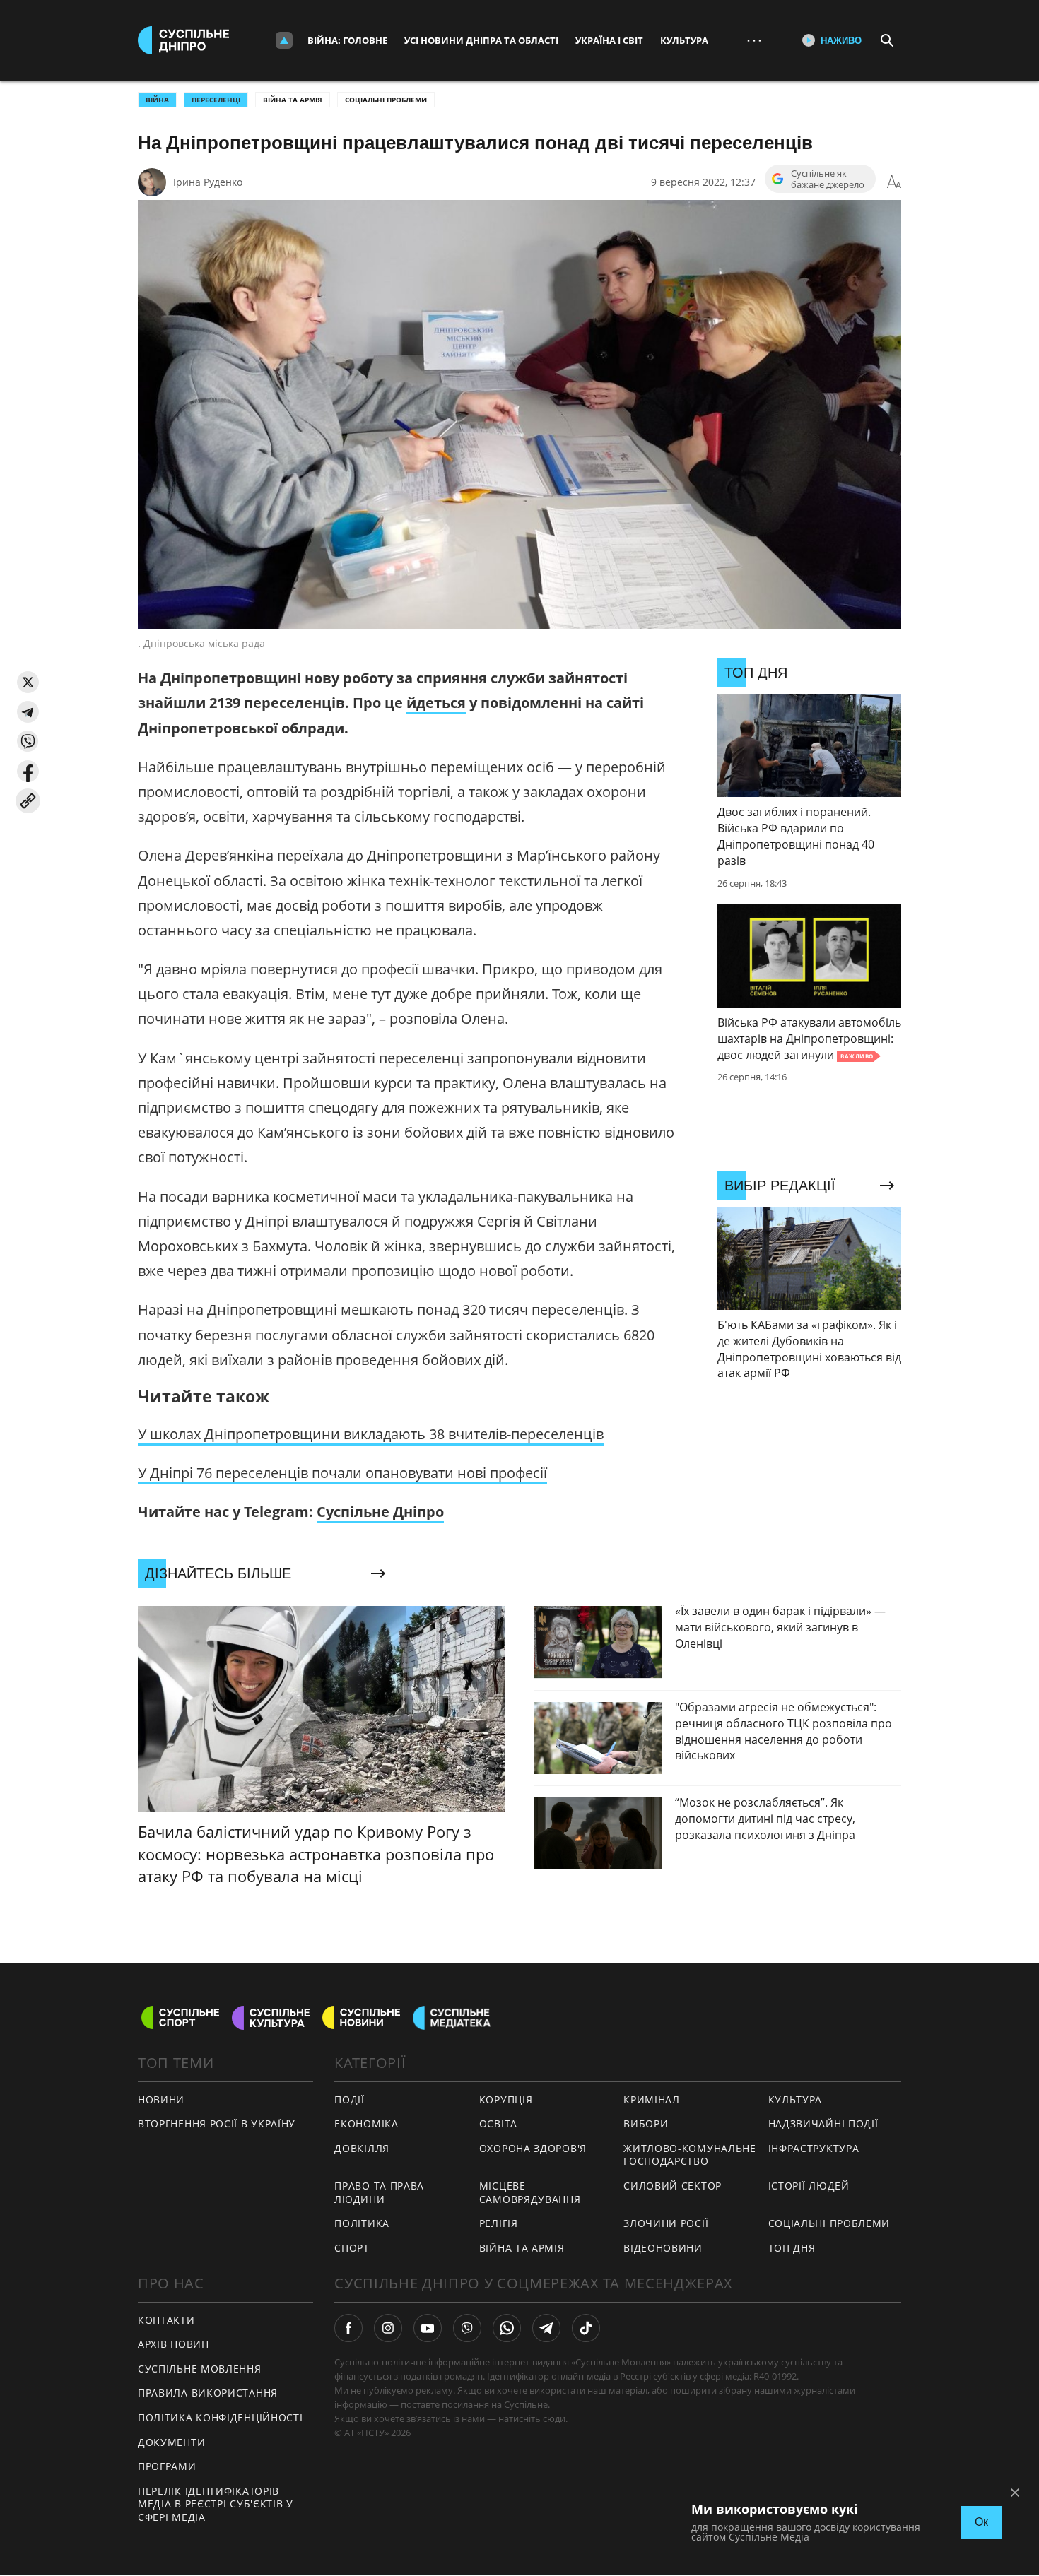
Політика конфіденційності (221, 2417)
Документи (171, 2442)
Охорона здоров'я (533, 2148)
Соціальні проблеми (386, 100)
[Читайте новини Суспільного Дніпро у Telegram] (546, 2328)
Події (350, 2099)
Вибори (646, 2123)
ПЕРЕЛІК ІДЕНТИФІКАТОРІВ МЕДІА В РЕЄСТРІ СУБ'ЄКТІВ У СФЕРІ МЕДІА (216, 2504)
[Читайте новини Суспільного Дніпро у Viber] (467, 2328)
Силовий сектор (673, 2186)
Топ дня (792, 2248)
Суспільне (526, 2404)
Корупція (506, 2099)
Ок (981, 2522)
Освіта (498, 2123)
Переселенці (216, 100)
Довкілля (362, 2148)
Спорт (352, 2248)
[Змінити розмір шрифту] (894, 182)
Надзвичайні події (823, 2123)
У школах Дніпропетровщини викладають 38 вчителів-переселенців (371, 1434)
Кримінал (652, 2099)
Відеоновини (663, 2248)
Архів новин (174, 2344)
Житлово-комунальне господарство (690, 2155)
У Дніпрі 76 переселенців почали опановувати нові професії (342, 1473)
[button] (28, 682)
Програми (167, 2466)
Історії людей (809, 2186)
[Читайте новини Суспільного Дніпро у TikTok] (586, 2328)
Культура (684, 40)
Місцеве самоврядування (530, 2192)
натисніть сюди (532, 2418)
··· (754, 40)
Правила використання (208, 2393)
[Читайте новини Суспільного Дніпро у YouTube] (428, 2328)
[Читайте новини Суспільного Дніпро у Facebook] (348, 2328)
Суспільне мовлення (200, 2369)
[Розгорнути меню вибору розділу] (284, 40)
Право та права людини (379, 2192)
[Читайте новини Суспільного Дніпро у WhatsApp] (507, 2328)
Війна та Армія (293, 100)
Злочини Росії (666, 2223)
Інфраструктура (814, 2148)
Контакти (166, 2320)
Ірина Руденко (208, 182)
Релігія (499, 2223)
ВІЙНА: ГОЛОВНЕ (347, 40)
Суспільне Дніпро (380, 1512)
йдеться (436, 703)
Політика (362, 2223)
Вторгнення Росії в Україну (217, 2123)
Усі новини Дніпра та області (481, 40)
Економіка (366, 2123)
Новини (161, 2099)
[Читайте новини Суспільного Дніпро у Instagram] (388, 2328)
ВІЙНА (157, 100)
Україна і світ (609, 40)
